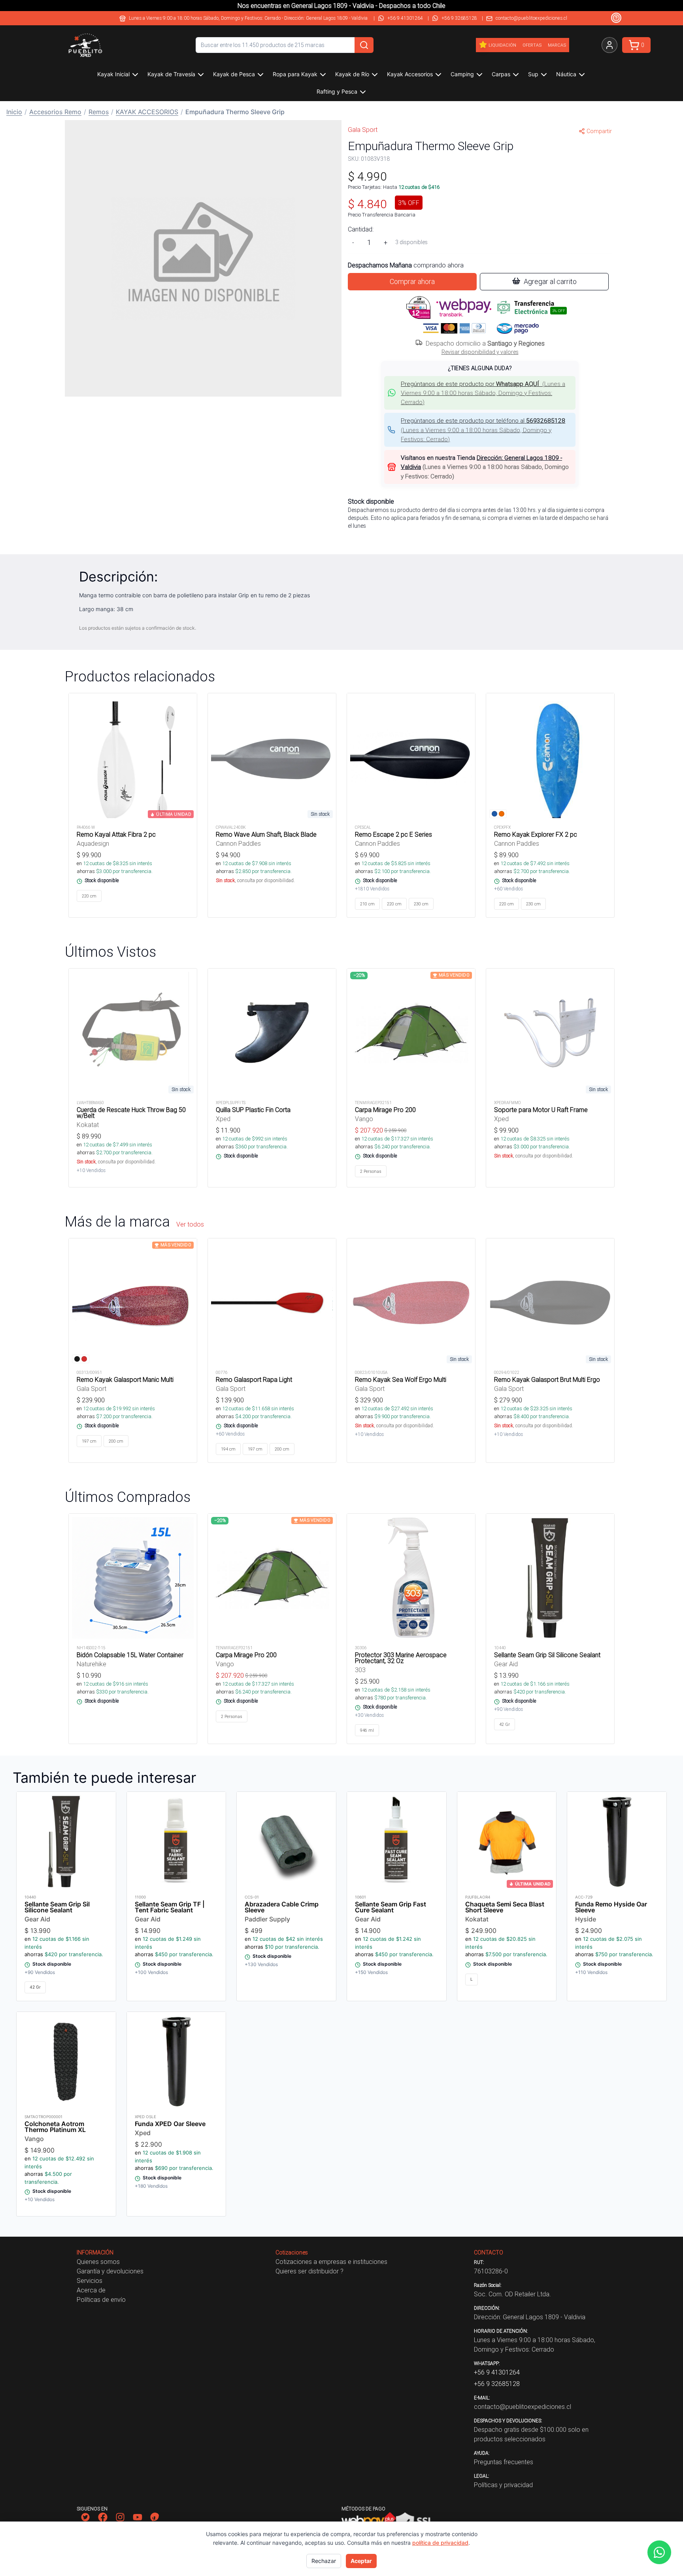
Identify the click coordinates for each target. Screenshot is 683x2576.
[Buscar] (364, 45)
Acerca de (91, 2290)
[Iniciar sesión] (609, 45)
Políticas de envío (101, 2299)
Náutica (566, 74)
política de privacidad (440, 2543)
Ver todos (190, 1224)
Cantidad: (361, 229)
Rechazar (324, 2561)
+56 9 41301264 (405, 18)
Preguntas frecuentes (504, 2462)
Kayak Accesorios (410, 74)
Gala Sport (363, 130)
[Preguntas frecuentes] (616, 18)
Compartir (599, 131)
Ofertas (532, 45)
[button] (480, 393)
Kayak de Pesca (234, 74)
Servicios (90, 2281)
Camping (462, 74)
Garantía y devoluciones (110, 2271)
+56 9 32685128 (459, 18)
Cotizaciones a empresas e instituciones (331, 2262)
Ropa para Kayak (295, 74)
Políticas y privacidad (503, 2485)
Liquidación (502, 45)
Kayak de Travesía (171, 74)
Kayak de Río (352, 74)
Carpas (501, 74)
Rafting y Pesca (337, 91)
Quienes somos (98, 2262)
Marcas (557, 45)
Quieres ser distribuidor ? (309, 2271)
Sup (533, 74)
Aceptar (361, 2561)
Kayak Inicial (113, 74)
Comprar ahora (412, 281)
